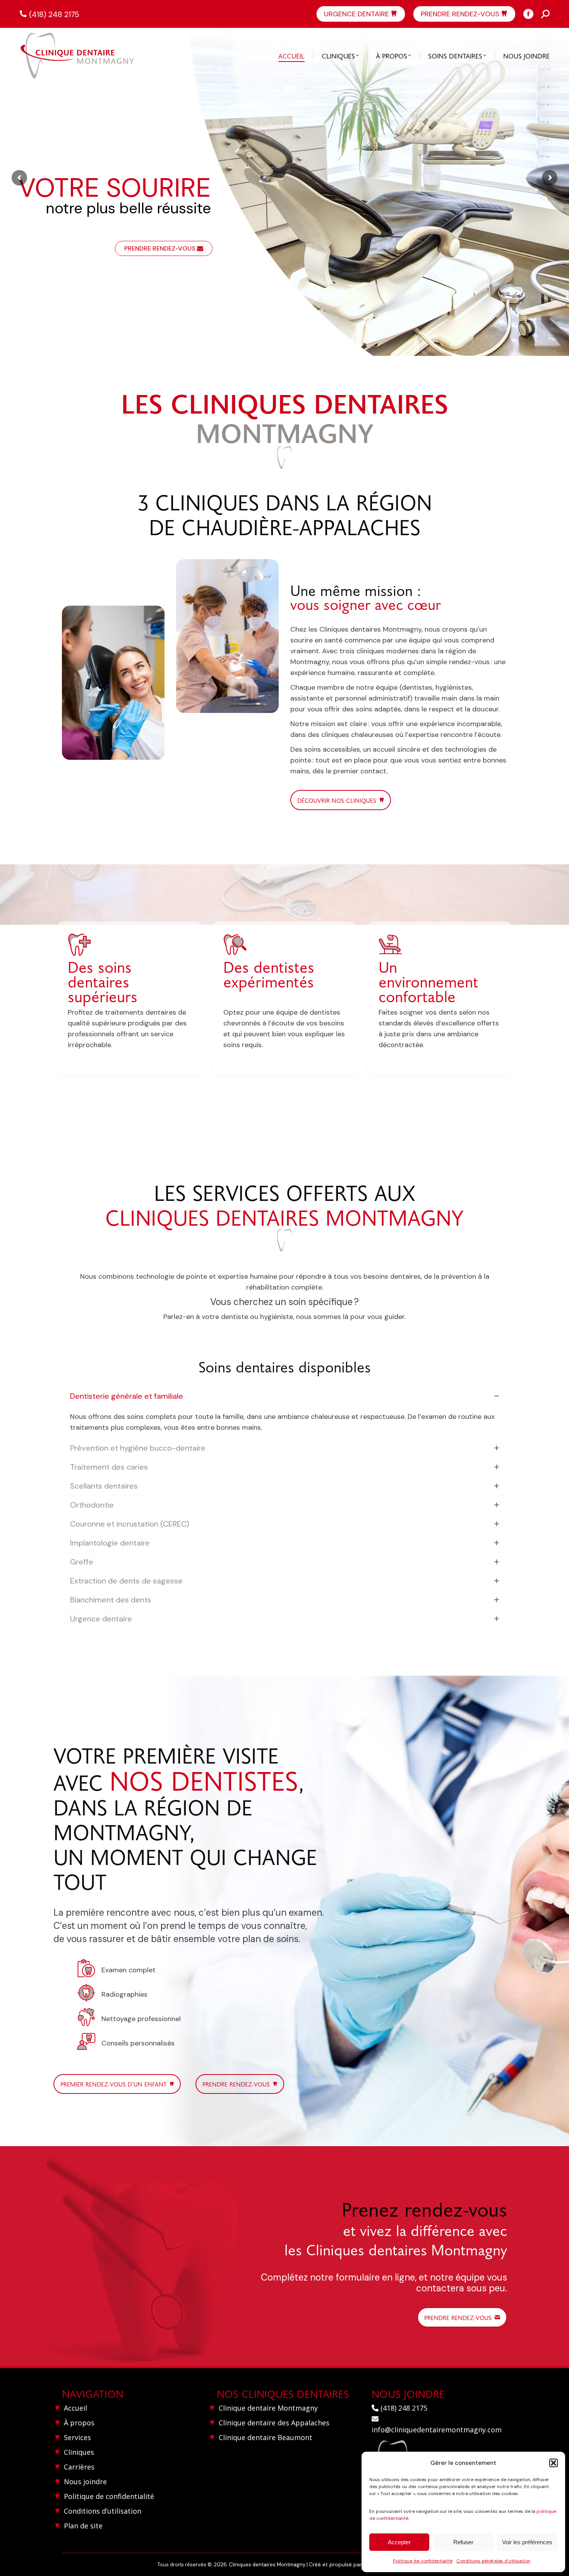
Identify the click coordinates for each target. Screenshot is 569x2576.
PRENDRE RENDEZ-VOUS (161, 248)
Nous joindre (85, 2482)
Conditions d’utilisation (103, 2511)
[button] (554, 2463)
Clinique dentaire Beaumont (266, 2437)
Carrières (79, 2467)
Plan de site (83, 2526)
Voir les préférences (527, 2542)
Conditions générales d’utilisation (493, 2561)
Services (77, 2437)
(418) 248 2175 (54, 14)
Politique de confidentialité (423, 2561)
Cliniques (79, 2452)
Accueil (75, 2408)
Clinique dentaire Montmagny (268, 2408)
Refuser (463, 2542)
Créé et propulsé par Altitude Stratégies (360, 2564)
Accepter (399, 2542)
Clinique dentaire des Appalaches (274, 2423)
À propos (79, 2423)
